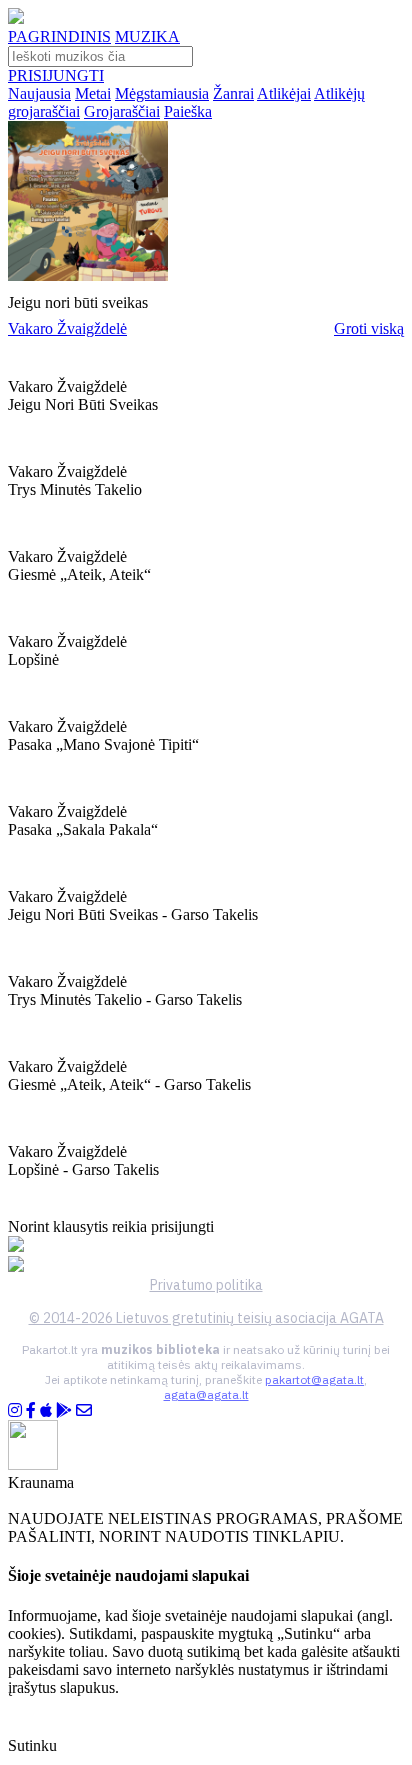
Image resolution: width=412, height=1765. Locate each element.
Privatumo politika (206, 1285)
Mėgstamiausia (162, 93)
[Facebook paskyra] (31, 1410)
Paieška (188, 111)
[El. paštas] (84, 1410)
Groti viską (369, 328)
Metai (93, 93)
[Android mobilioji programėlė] (64, 1410)
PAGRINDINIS (59, 36)
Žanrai (233, 93)
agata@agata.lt (206, 1394)
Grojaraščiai (122, 111)
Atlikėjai (284, 93)
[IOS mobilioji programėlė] (46, 1410)
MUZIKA (147, 36)
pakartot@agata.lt (314, 1379)
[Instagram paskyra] (15, 1410)
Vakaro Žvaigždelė (67, 328)
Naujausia (39, 93)
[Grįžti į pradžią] (16, 18)
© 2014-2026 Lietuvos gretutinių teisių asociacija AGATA (206, 1318)
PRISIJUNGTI (56, 75)
